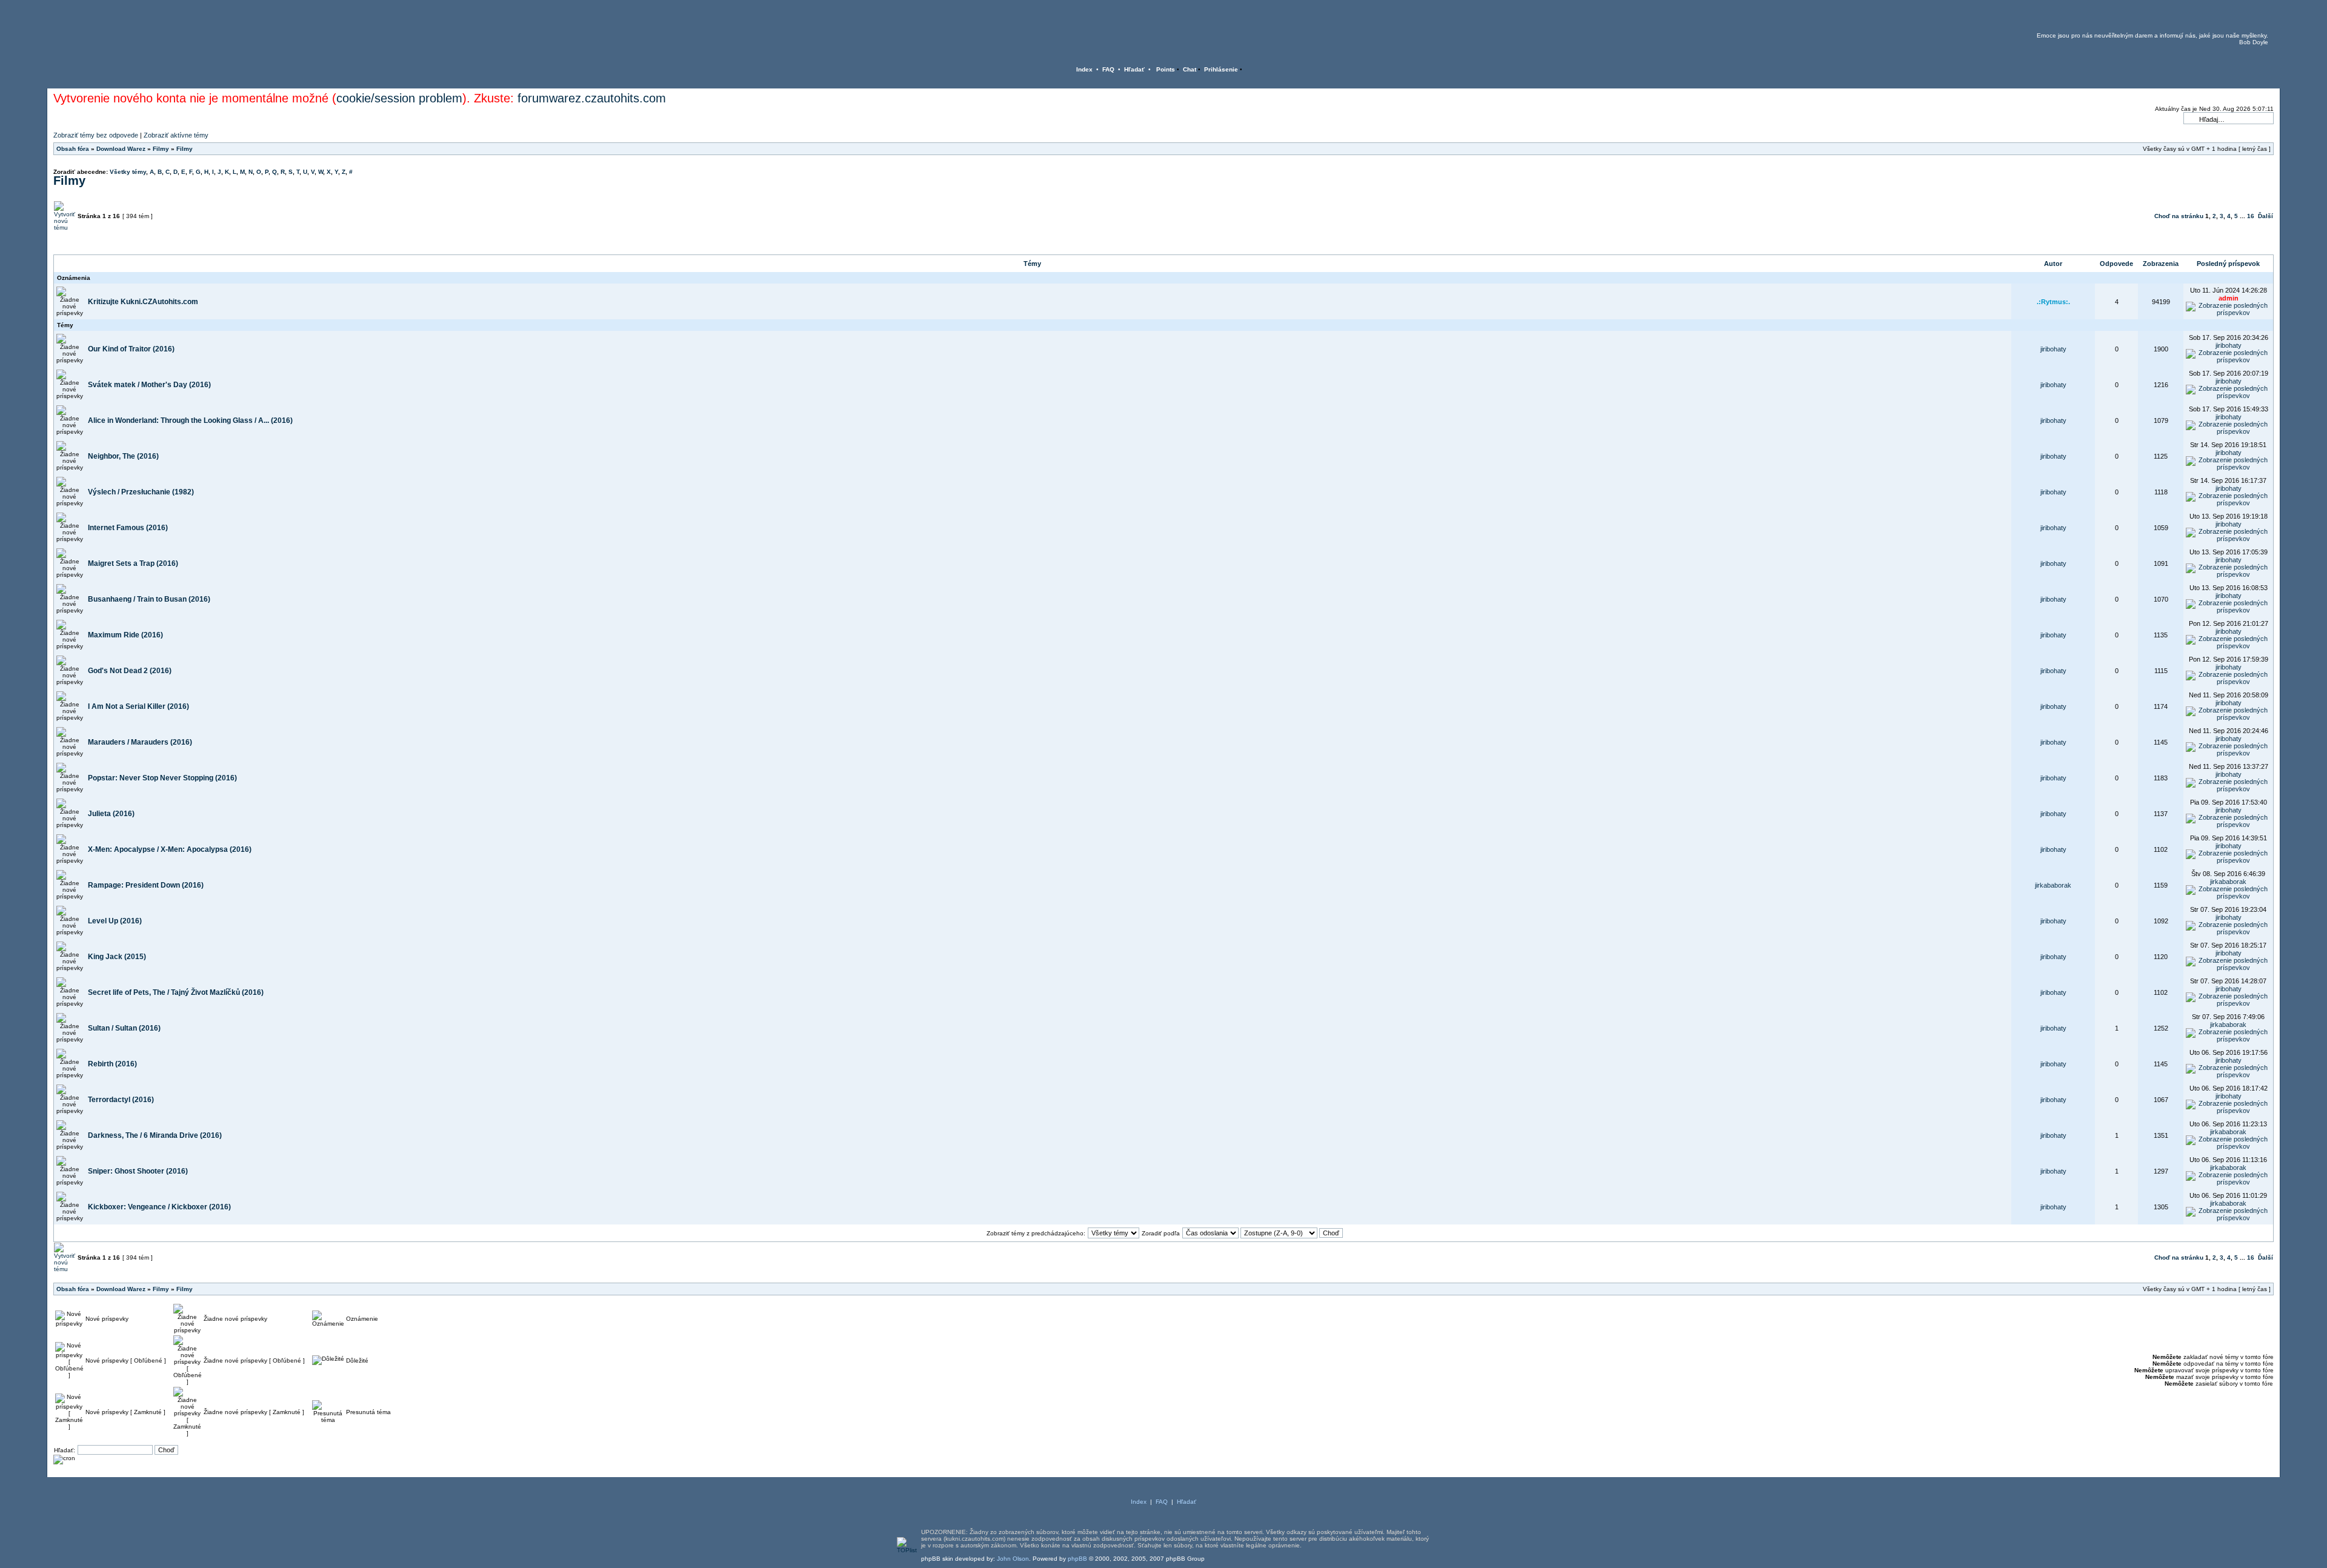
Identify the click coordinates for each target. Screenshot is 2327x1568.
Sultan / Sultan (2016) (124, 1028)
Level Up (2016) (115, 921)
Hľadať (1134, 69)
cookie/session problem (399, 98)
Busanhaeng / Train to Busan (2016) (149, 599)
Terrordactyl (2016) (121, 1100)
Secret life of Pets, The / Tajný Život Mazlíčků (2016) (176, 992)
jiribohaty (2053, 349)
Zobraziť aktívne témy (176, 135)
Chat (1190, 69)
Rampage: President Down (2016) (146, 885)
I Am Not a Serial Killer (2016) (138, 706)
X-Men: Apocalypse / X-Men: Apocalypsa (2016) (170, 849)
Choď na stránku (2179, 216)
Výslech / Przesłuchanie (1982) (141, 492)
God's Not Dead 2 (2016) (130, 671)
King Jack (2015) (117, 957)
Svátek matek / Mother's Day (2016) (149, 385)
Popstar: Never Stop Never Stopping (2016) (162, 778)
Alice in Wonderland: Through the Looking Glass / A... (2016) (190, 420)
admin (2229, 298)
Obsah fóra (73, 149)
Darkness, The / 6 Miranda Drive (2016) (155, 1135)
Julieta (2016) (111, 814)
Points (1166, 69)
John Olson (1013, 1559)
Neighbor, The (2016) (123, 456)
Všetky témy (128, 172)
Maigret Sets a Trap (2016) (133, 563)
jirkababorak (2053, 885)
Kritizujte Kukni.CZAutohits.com (143, 302)
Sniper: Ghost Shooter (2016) (138, 1171)
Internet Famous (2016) (128, 528)
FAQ (1108, 69)
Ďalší (2265, 216)
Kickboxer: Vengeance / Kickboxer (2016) (159, 1207)
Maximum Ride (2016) (125, 635)
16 (2251, 216)
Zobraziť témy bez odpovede (96, 135)
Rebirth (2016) (112, 1064)
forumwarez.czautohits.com (592, 98)
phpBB (1077, 1559)
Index (1084, 69)
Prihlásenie (1221, 69)
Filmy (161, 149)
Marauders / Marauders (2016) (140, 742)
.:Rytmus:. (2053, 302)
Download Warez (121, 149)
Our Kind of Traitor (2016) (131, 349)
